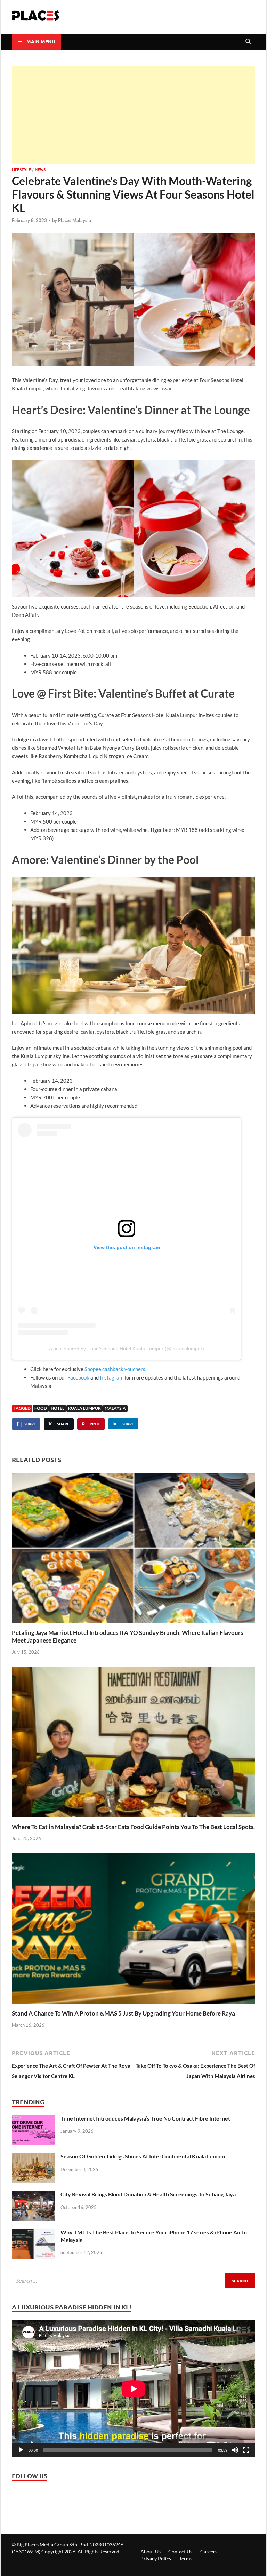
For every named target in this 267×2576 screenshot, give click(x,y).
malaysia (115, 1408)
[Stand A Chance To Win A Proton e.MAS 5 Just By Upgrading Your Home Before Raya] (133, 1931)
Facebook (78, 1377)
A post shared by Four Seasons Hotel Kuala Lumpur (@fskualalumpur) (127, 1349)
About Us (151, 2551)
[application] (133, 2389)
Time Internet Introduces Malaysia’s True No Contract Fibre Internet (145, 2118)
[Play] (21, 2450)
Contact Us (180, 2551)
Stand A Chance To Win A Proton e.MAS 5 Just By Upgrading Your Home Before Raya (123, 2013)
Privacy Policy (156, 2558)
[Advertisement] (133, 115)
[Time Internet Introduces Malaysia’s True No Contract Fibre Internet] (34, 2120)
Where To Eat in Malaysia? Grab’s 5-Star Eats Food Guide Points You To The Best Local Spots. (133, 1827)
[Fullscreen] (246, 2450)
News (40, 169)
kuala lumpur (84, 1408)
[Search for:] (133, 2280)
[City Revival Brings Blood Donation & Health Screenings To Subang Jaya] (34, 2196)
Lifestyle (21, 169)
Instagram (112, 1377)
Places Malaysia (75, 220)
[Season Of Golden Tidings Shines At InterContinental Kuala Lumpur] (34, 2158)
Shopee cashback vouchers (115, 1369)
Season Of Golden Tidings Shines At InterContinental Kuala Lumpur (143, 2156)
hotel (58, 1408)
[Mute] (235, 2450)
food (41, 1408)
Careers (209, 2551)
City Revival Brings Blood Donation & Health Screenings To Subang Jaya (148, 2194)
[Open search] (248, 42)
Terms (186, 2558)
